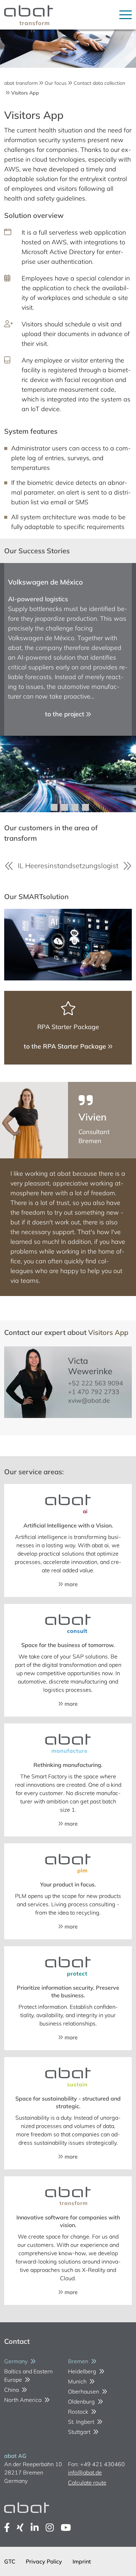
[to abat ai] (68, 1505)
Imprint (82, 2561)
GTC (10, 2561)
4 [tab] (85, 807)
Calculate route (87, 2483)
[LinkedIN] (35, 2528)
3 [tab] (75, 807)
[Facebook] (7, 2528)
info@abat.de (85, 2472)
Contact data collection (99, 83)
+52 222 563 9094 (96, 1383)
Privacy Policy (44, 2561)
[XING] (20, 2528)
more (70, 1584)
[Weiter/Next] (127, 866)
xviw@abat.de (89, 1400)
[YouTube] (66, 2528)
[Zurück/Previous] (9, 866)
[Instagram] (50, 2528)
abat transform (21, 83)
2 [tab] (65, 807)
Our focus (56, 83)
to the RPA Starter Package (66, 1046)
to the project (66, 714)
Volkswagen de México (46, 582)
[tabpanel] (68, 688)
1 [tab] (54, 807)
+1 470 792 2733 (94, 1392)
